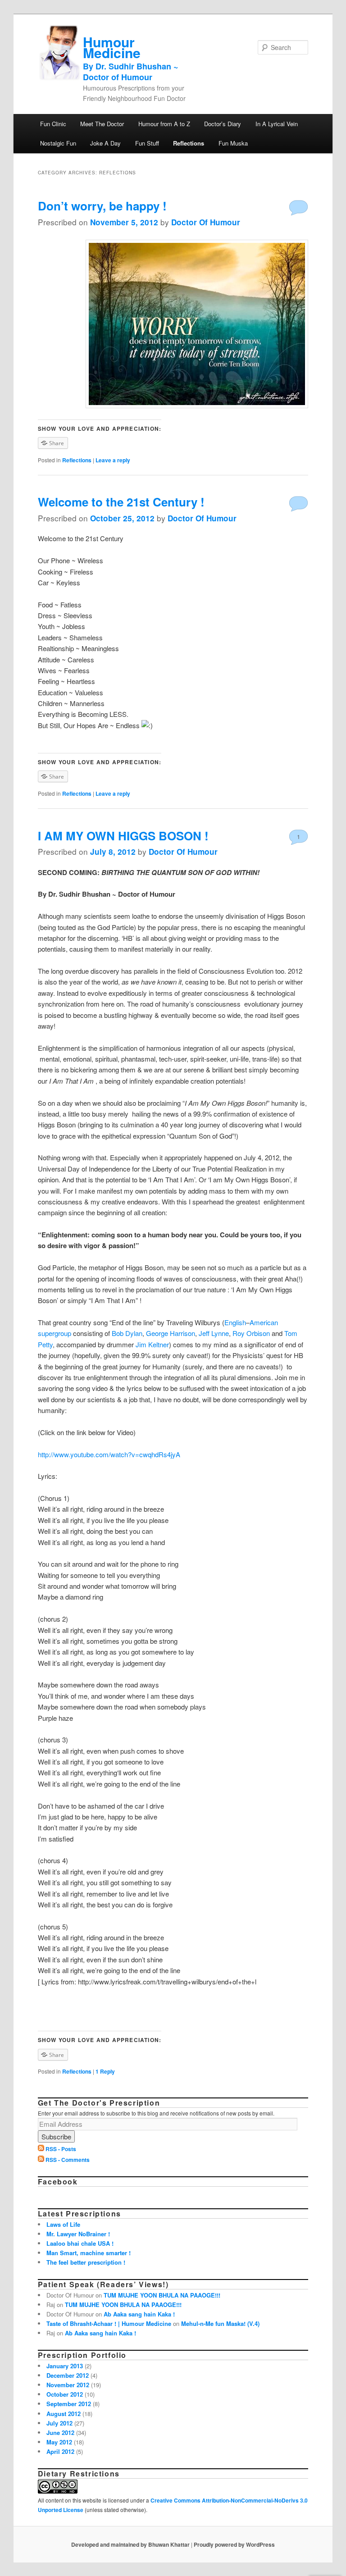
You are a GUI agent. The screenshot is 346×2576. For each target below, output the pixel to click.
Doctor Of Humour (206, 222)
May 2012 (59, 2442)
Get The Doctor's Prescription (99, 2103)
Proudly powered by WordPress (234, 2544)
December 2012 (68, 2375)
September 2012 (69, 2404)
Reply (105, 2071)
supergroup (55, 1333)
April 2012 (60, 2451)
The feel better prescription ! (86, 2262)
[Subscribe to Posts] (41, 2149)
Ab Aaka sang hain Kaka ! (139, 2314)
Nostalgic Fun (58, 143)
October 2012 (65, 2394)
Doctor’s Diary (223, 124)
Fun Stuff (147, 143)
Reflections (189, 143)
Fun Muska (233, 143)
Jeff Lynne (214, 1333)
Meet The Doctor (102, 124)
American (264, 1322)
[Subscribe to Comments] (41, 2160)
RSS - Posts (61, 2149)
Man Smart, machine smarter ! (89, 2253)
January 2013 (65, 2366)
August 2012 (64, 2414)
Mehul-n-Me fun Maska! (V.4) (220, 2323)
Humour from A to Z (164, 124)
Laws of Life (63, 2224)
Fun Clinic (53, 124)
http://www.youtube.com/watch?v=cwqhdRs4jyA (109, 1454)
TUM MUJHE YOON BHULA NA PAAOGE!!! (162, 2295)
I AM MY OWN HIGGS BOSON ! (123, 836)
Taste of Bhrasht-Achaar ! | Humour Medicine (109, 2323)
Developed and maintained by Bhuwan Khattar (130, 2544)
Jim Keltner (152, 1344)
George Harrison (171, 1333)
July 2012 (59, 2423)
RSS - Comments (68, 2160)
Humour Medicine (131, 57)
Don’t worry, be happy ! (102, 206)
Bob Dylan (127, 1333)
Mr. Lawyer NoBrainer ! (78, 2234)
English (235, 1322)
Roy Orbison (251, 1333)
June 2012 (60, 2432)
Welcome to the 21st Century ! (121, 502)
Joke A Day (105, 143)
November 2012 (68, 2385)
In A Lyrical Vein (277, 124)
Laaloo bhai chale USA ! (80, 2243)
